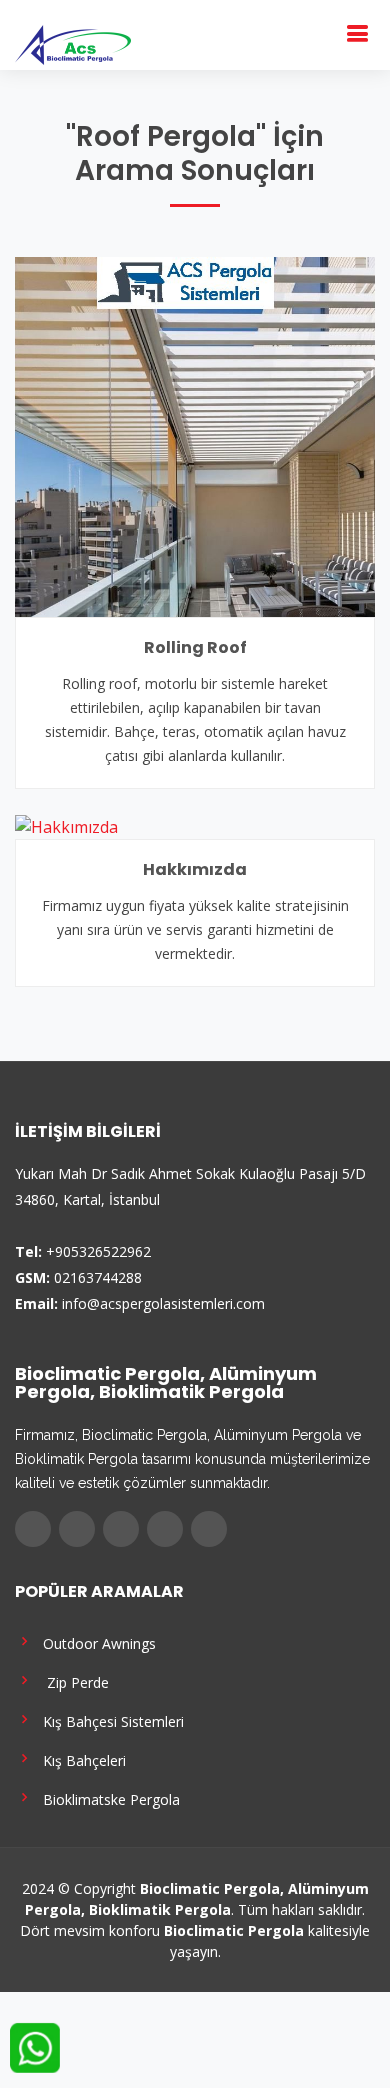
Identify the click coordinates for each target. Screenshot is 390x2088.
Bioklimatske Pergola (107, 1798)
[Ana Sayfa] (73, 43)
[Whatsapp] (209, 1529)
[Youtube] (165, 1529)
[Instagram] (121, 1529)
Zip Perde (72, 1681)
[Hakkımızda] (66, 825)
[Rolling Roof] (195, 435)
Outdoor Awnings (95, 1642)
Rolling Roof (195, 647)
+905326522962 (98, 1251)
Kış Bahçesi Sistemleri (109, 1720)
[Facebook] (33, 1529)
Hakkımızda (195, 869)
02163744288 (98, 1277)
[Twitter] (77, 1529)
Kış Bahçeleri (80, 1759)
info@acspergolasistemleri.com (163, 1303)
